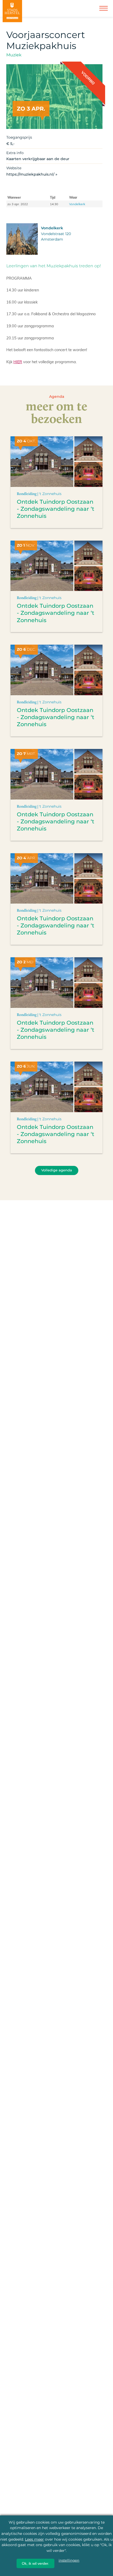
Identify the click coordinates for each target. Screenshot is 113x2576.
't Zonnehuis (50, 494)
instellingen (69, 2560)
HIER (18, 362)
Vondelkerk (77, 204)
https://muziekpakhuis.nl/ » (32, 174)
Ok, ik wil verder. (35, 2563)
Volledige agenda (57, 1170)
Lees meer (34, 2539)
